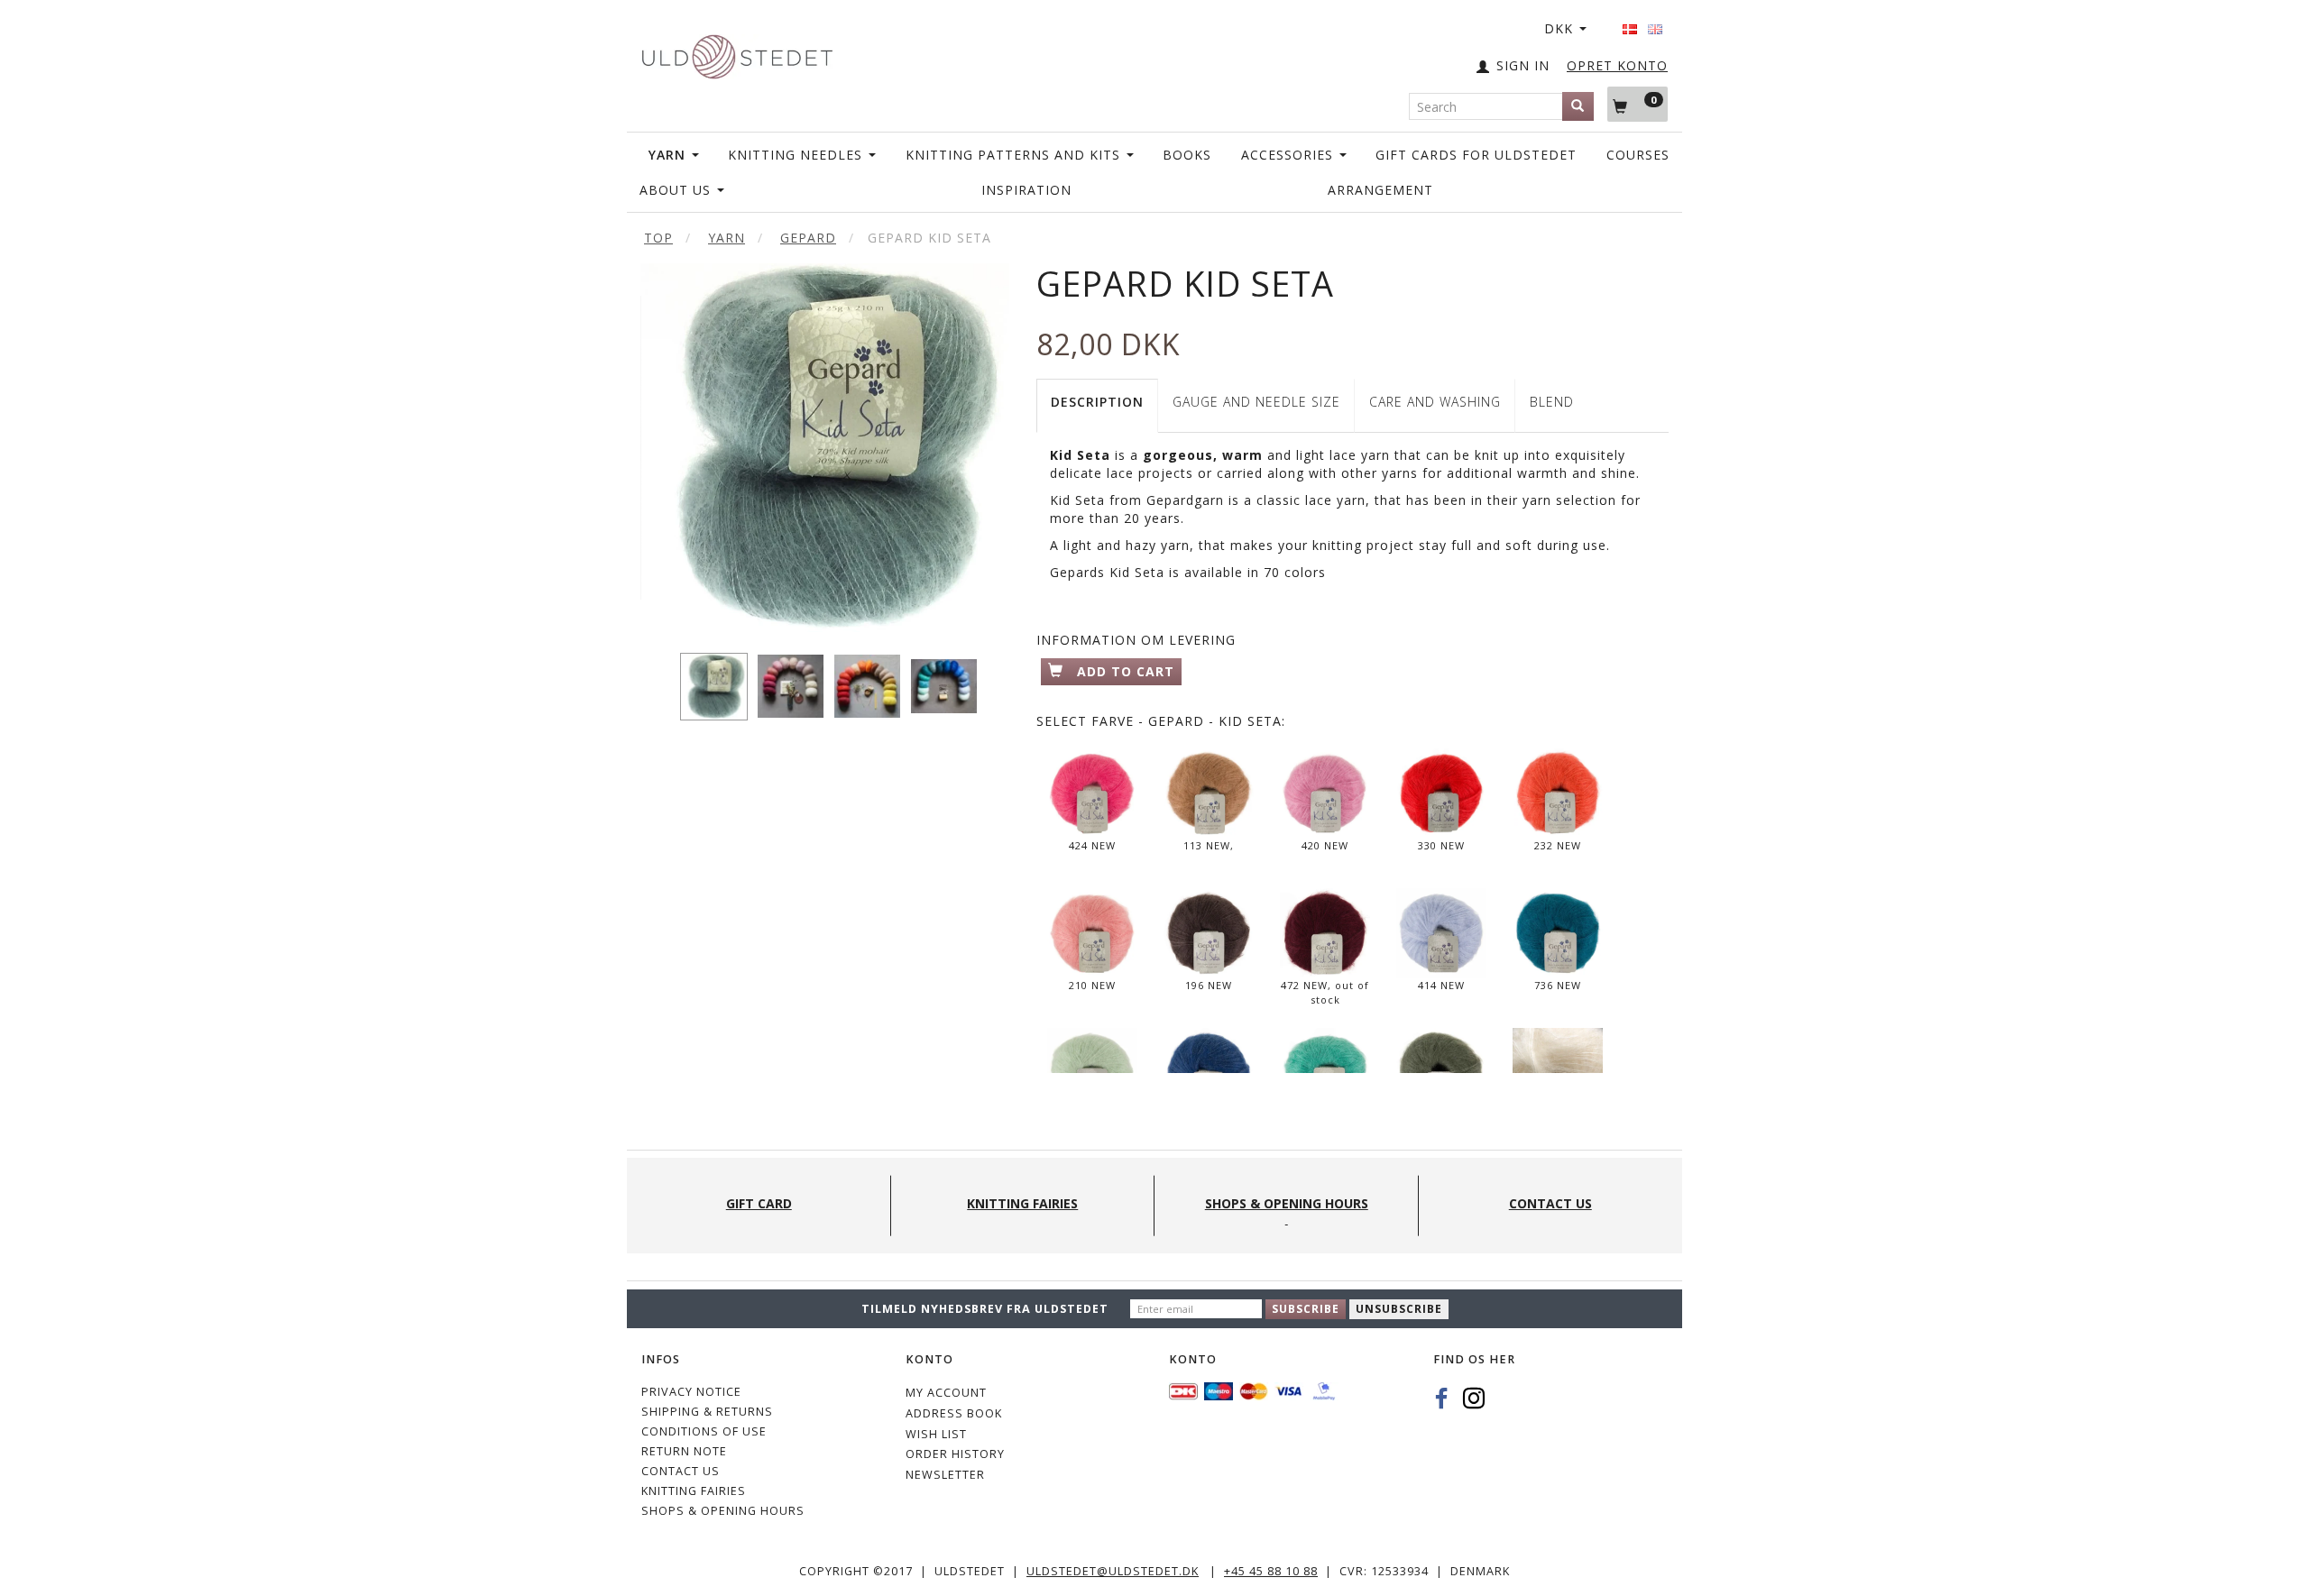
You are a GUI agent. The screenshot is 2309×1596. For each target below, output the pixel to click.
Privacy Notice (691, 1392)
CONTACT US (681, 1471)
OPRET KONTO (1617, 65)
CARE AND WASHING (1435, 402)
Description (1097, 402)
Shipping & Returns (707, 1412)
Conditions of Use (704, 1431)
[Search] (1578, 106)
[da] (1630, 23)
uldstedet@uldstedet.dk (1113, 1571)
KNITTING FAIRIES (694, 1491)
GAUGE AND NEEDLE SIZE (1256, 402)
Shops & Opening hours (723, 1511)
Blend (1552, 402)
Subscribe (1306, 1309)
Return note (684, 1451)
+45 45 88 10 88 (1271, 1571)
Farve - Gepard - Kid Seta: (1161, 721)
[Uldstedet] (737, 53)
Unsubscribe (1399, 1309)
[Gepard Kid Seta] (825, 448)
